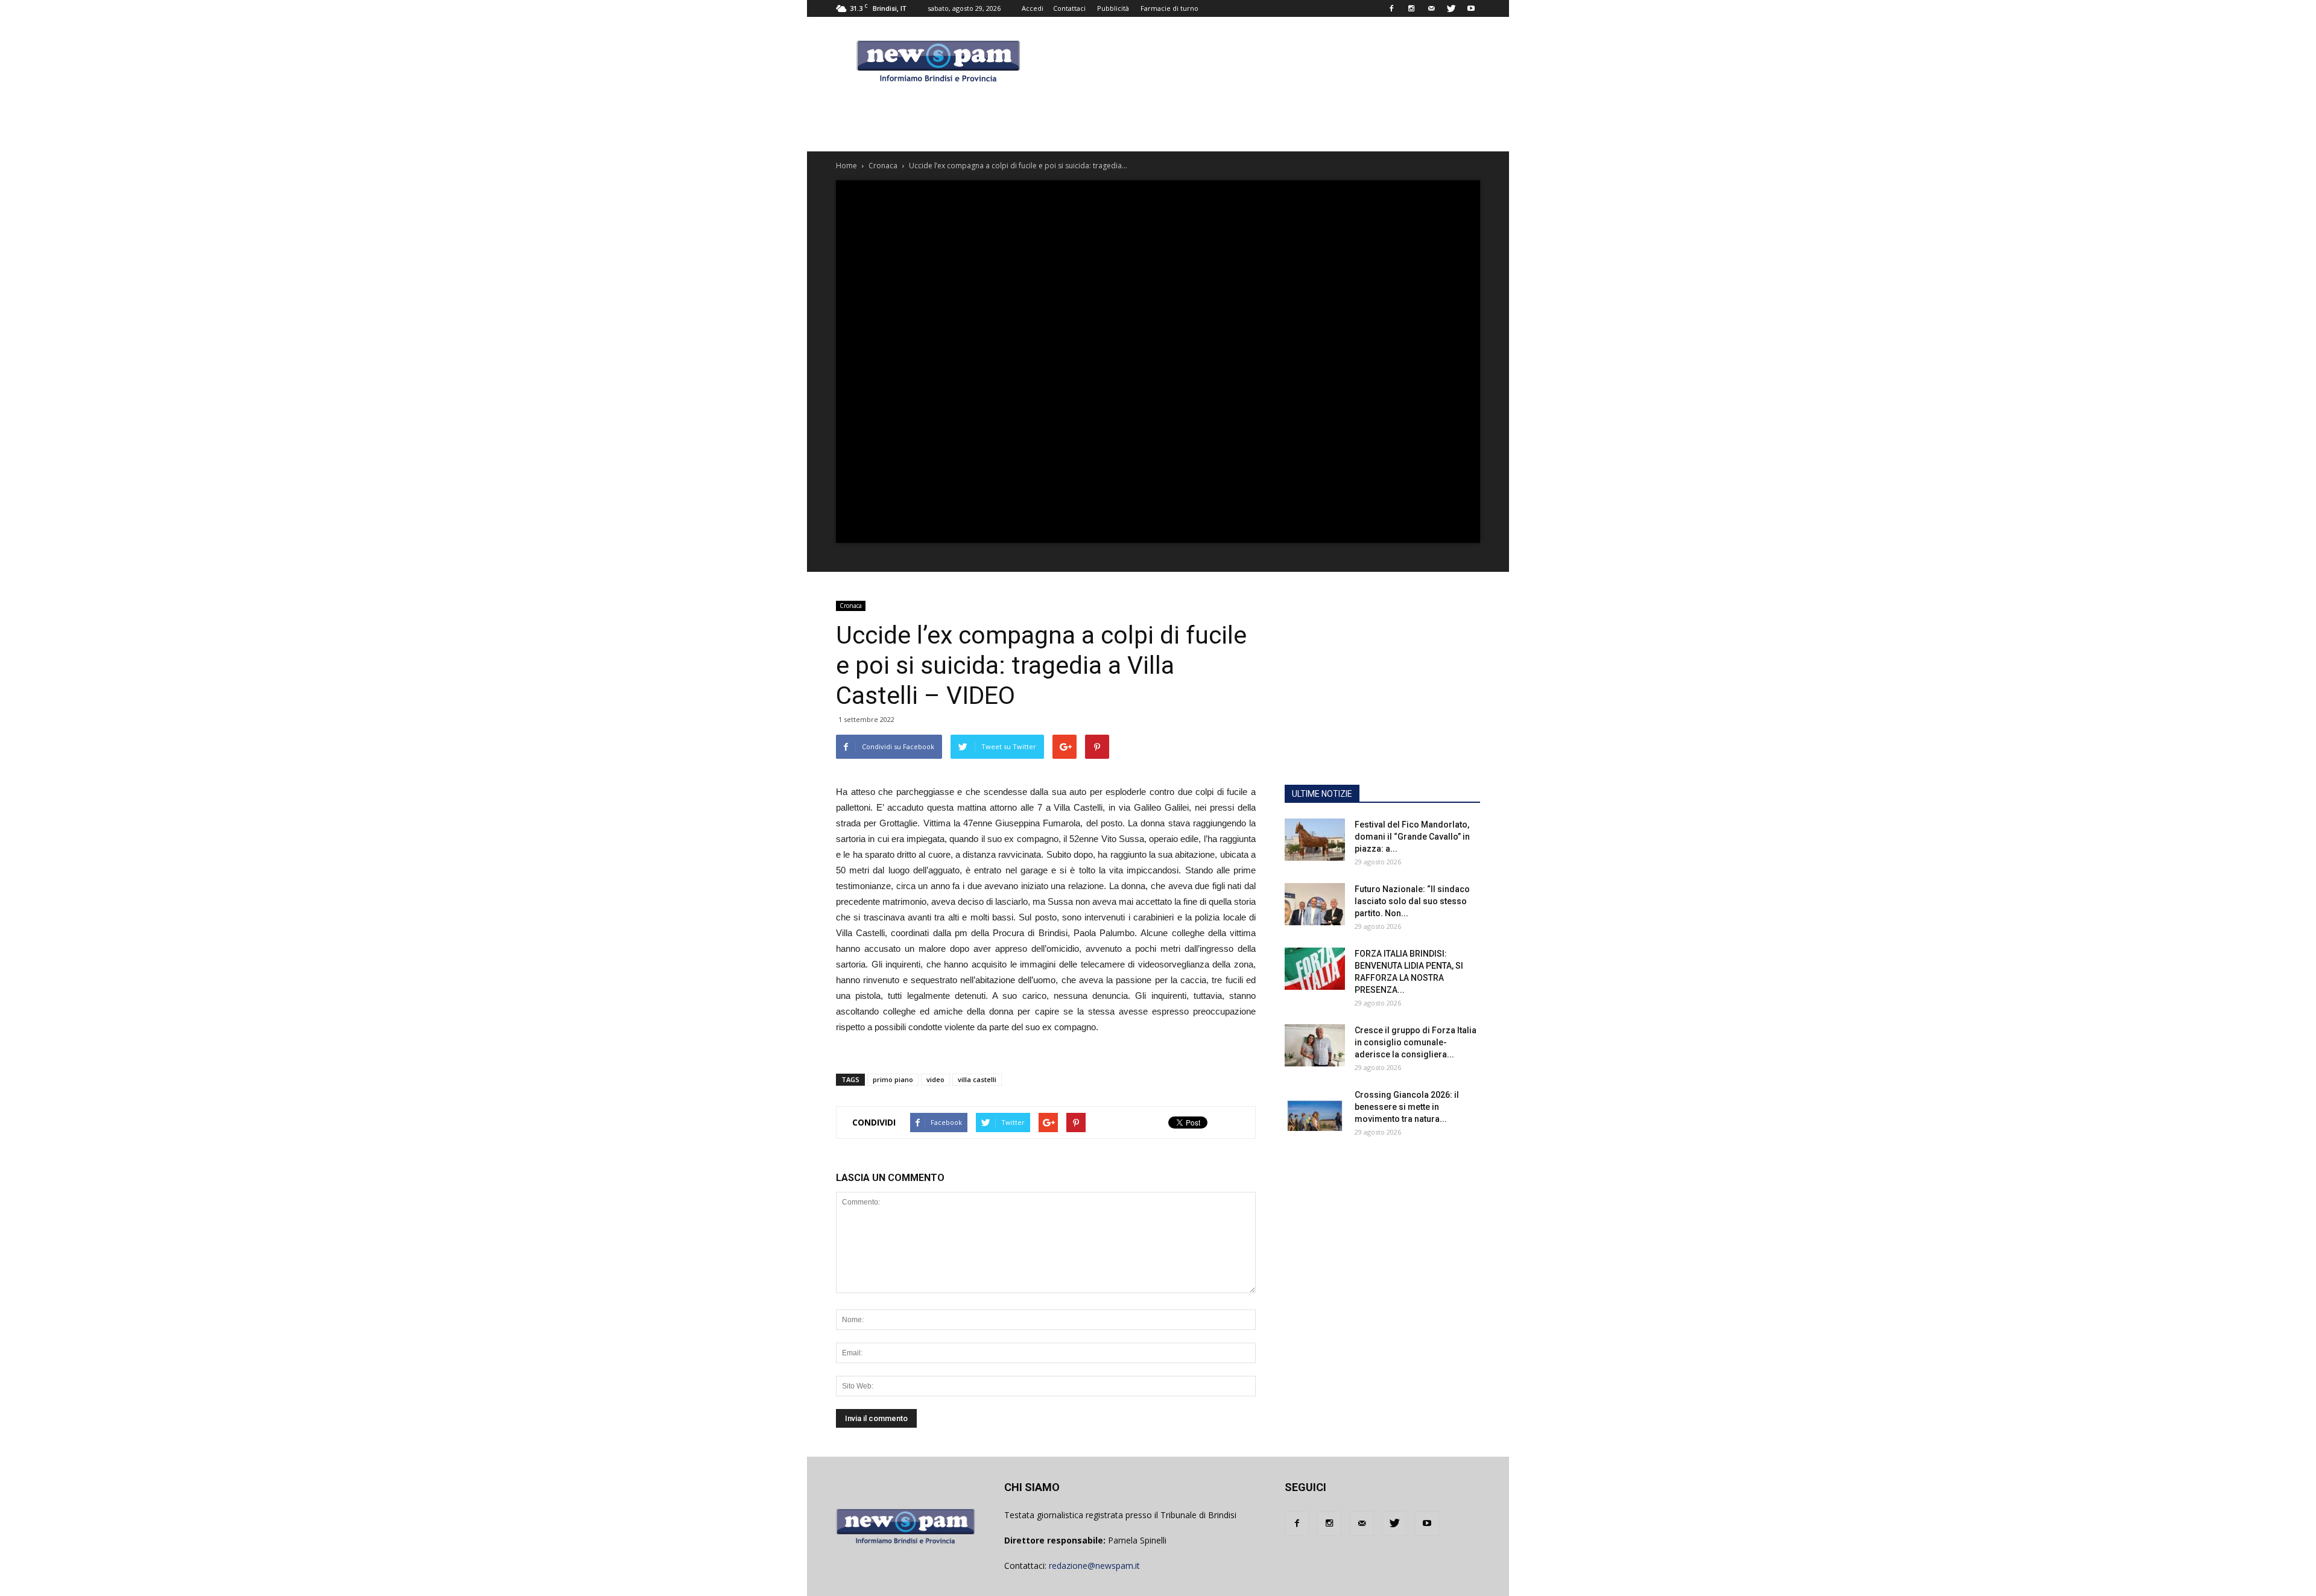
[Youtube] (1471, 8)
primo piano (893, 1079)
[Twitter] (1451, 8)
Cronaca (851, 606)
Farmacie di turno (1169, 8)
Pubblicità (1113, 8)
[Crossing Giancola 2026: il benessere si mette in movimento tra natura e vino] (1315, 1110)
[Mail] (1431, 8)
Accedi (1033, 8)
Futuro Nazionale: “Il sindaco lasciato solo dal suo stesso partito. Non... (1412, 901)
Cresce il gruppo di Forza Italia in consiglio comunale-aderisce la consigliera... (1416, 1042)
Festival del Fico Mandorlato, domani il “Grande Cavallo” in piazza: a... (1412, 837)
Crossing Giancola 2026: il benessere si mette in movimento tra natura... (1407, 1107)
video (935, 1079)
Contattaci (1069, 8)
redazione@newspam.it (1094, 1566)
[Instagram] (1411, 8)
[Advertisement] (1382, 699)
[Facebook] (1391, 8)
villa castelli (977, 1079)
